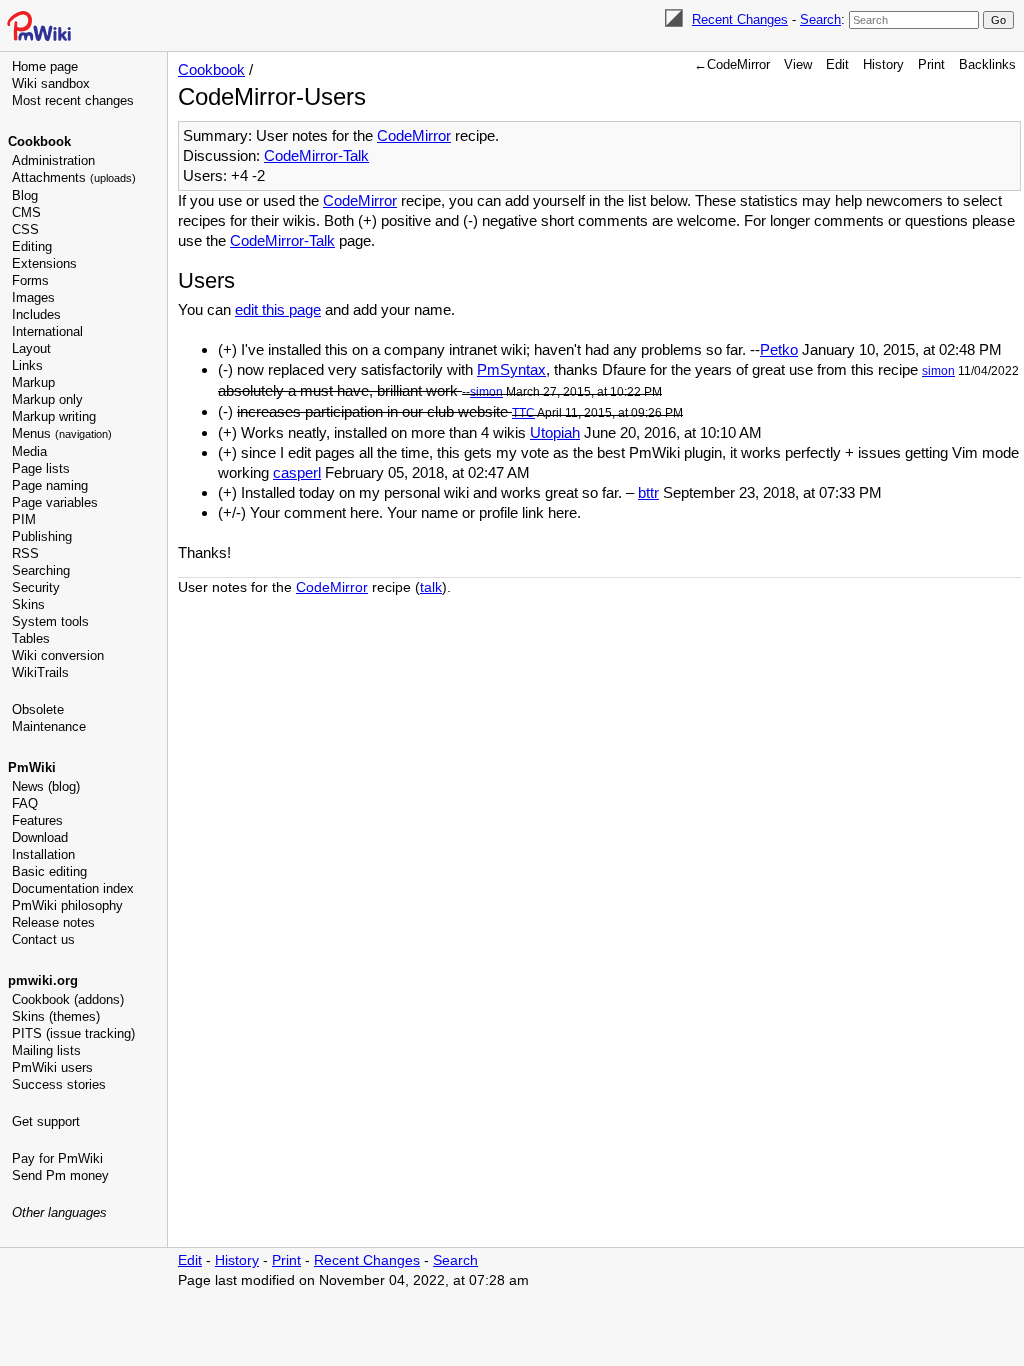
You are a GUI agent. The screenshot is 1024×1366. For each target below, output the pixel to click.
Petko (779, 349)
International (47, 331)
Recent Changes (740, 19)
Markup (33, 382)
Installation (43, 854)
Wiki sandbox (51, 83)
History (883, 64)
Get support (46, 1121)
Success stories (59, 1084)
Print (931, 64)
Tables (31, 638)
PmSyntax (511, 369)
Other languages (59, 1212)
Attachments (74, 177)
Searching (41, 570)
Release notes (53, 922)
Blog (25, 195)
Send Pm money (60, 1175)
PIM (24, 519)
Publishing (42, 536)
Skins (28, 604)
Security (36, 587)
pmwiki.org (43, 980)
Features (37, 820)
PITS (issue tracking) (73, 1033)
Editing (32, 246)
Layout (31, 348)
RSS (25, 553)
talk (431, 587)
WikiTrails (40, 672)
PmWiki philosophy (67, 905)
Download (40, 837)
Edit (837, 64)
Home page (45, 66)
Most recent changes (73, 100)
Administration (53, 160)
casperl (297, 472)
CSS (25, 229)
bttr (648, 492)
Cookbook (39, 141)
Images (33, 297)
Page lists (41, 468)
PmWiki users (52, 1067)
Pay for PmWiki (57, 1158)
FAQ (25, 803)
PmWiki (32, 767)
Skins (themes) (56, 1016)
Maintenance (49, 726)
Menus (62, 433)
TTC (523, 413)
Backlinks (987, 64)
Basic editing (49, 871)
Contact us (43, 939)
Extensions (44, 263)
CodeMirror (414, 135)
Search (820, 19)
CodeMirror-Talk (316, 155)
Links (27, 365)
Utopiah (555, 432)
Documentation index (73, 888)
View (798, 64)
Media (29, 451)
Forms (30, 280)
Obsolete (38, 709)
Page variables (55, 502)
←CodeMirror (732, 64)
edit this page (278, 309)
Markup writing (54, 416)
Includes (36, 314)
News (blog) (46, 786)
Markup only (47, 399)
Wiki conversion (58, 655)
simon (938, 371)
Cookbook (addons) (68, 999)
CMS (26, 212)
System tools (50, 621)
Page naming (50, 485)
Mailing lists (46, 1050)
